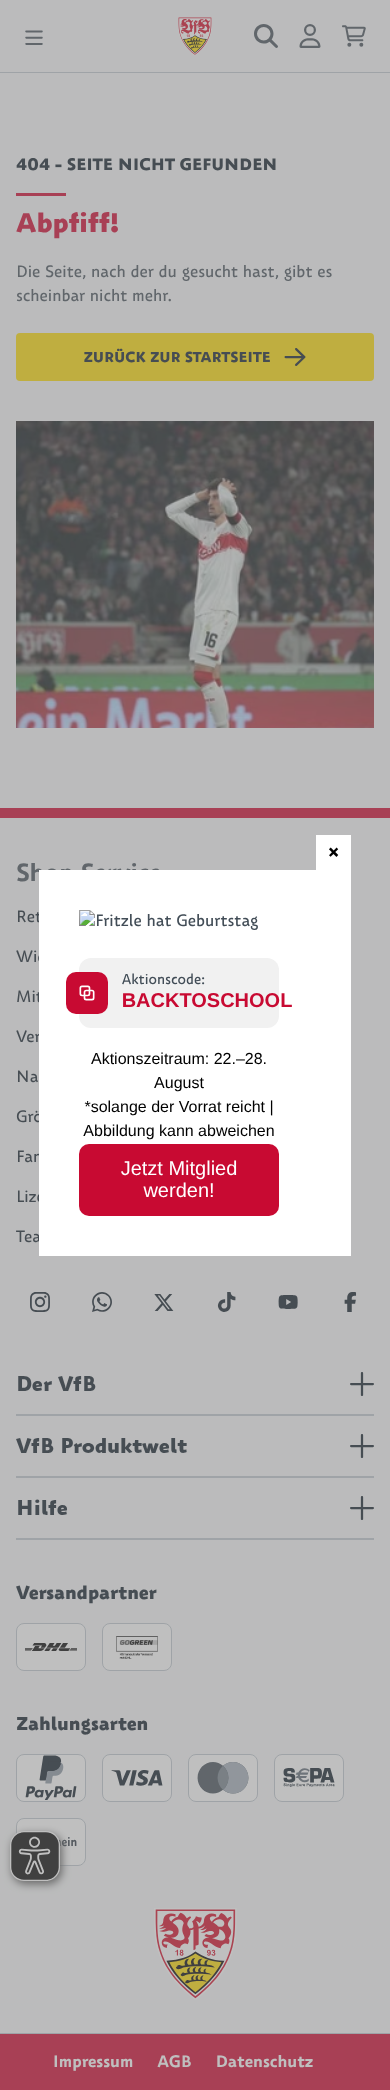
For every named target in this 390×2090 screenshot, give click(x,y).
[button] (333, 852)
